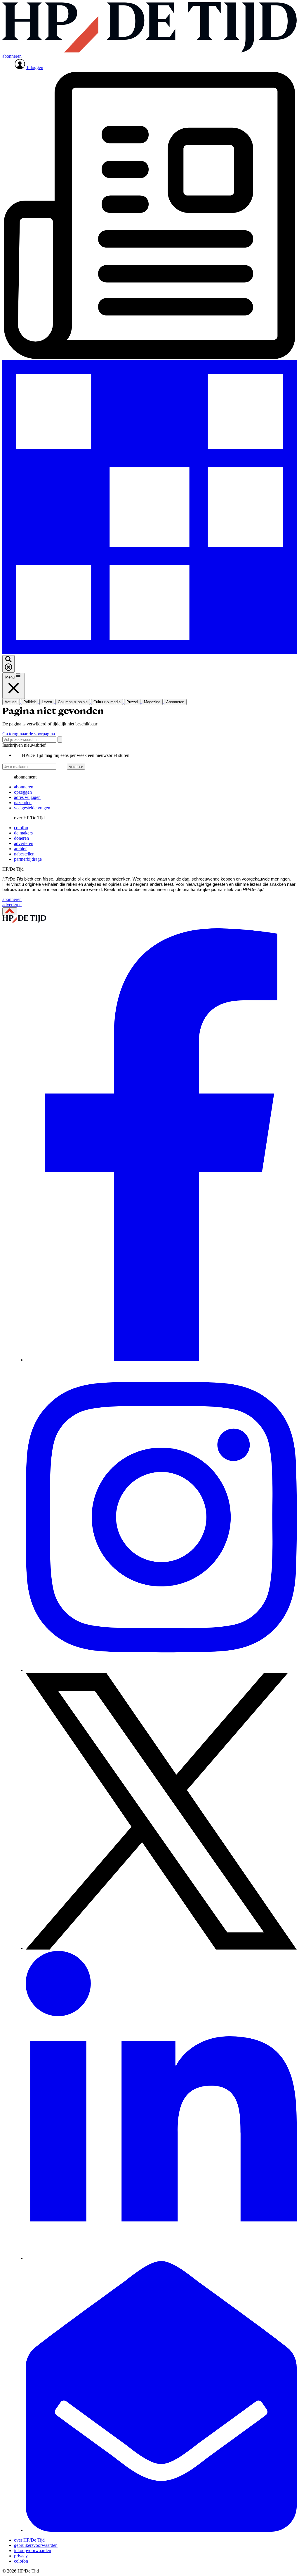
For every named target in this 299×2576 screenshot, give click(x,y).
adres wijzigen (27, 797)
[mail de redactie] (161, 2530)
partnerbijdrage (28, 859)
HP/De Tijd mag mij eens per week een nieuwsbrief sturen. (76, 755)
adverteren (24, 843)
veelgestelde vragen (32, 808)
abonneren (24, 787)
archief (20, 849)
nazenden (23, 803)
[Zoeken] (60, 740)
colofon (21, 828)
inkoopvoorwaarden (33, 2550)
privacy (21, 2556)
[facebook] (161, 1360)
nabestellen (24, 854)
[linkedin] (161, 2258)
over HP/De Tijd (29, 2540)
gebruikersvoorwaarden (36, 2545)
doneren (21, 838)
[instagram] (161, 1670)
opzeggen (23, 792)
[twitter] (161, 1948)
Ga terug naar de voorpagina (29, 734)
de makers (23, 833)
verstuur (76, 767)
